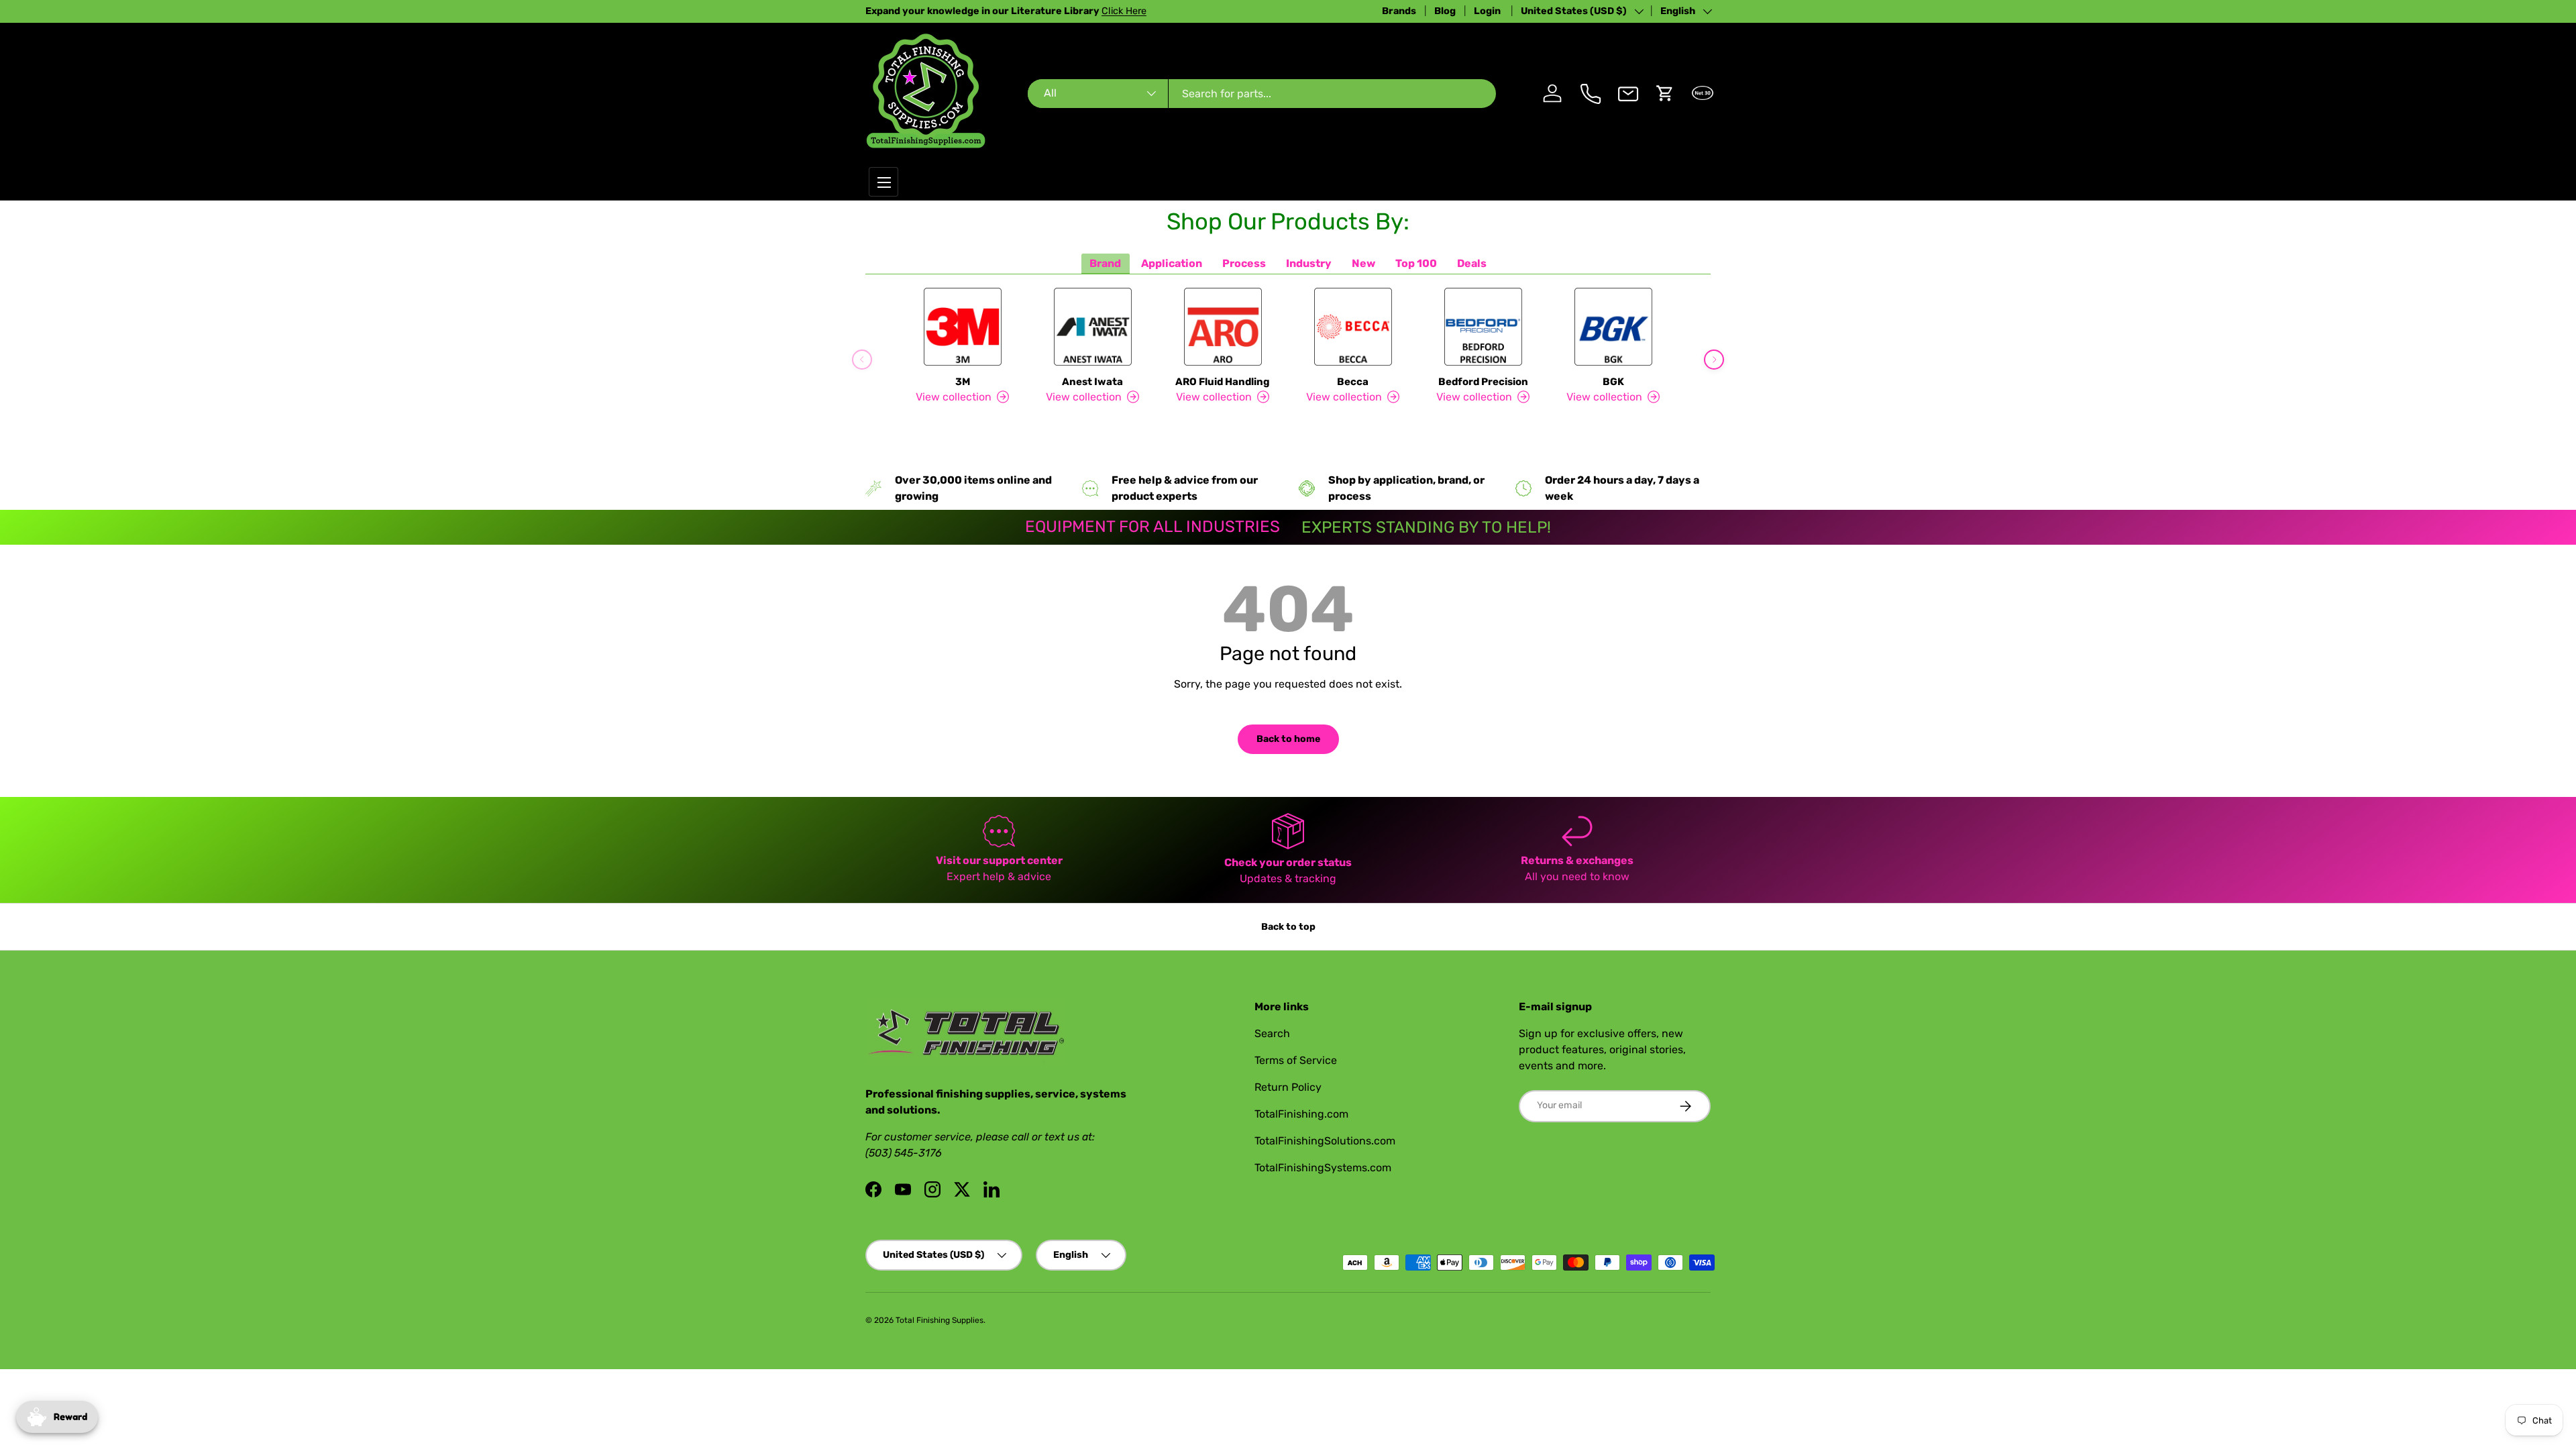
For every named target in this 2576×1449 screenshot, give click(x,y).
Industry (1309, 263)
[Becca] (1353, 327)
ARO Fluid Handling (1223, 382)
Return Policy (1288, 1087)
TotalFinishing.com (1301, 1114)
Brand (1105, 263)
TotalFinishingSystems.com (1323, 1168)
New (1363, 263)
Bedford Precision (1483, 382)
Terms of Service (1296, 1060)
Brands (1399, 11)
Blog (1445, 11)
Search (1272, 1033)
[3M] (963, 327)
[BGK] (1613, 327)
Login (1488, 11)
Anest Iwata (1092, 382)
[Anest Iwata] (1093, 327)
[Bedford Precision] (1483, 327)
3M (963, 382)
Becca (1353, 382)
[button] (1665, 93)
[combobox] (1262, 94)
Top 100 (1416, 263)
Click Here (1124, 11)
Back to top (1288, 927)
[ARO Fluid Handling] (1223, 327)
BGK (1613, 382)
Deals (1472, 263)
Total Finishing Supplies (940, 1320)
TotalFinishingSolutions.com (1325, 1141)
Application (1172, 263)
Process (1244, 263)
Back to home (1288, 739)
